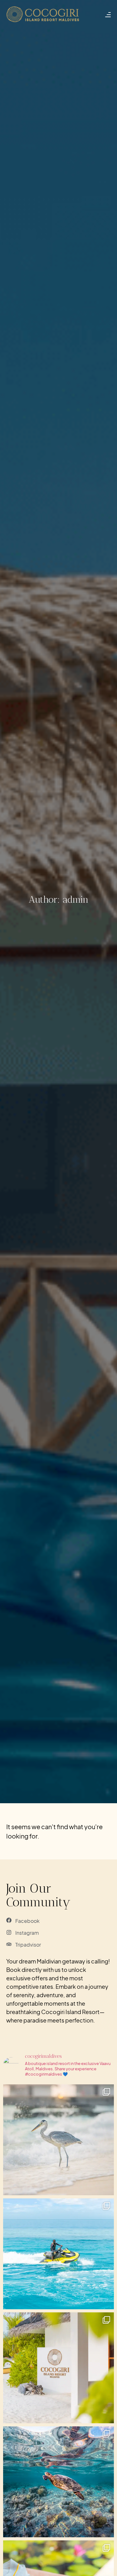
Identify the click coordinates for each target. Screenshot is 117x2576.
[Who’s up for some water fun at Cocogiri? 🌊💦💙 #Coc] (58, 2254)
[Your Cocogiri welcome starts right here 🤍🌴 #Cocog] (58, 2368)
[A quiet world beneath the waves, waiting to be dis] (58, 2482)
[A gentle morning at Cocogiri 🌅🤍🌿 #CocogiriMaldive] (58, 2140)
